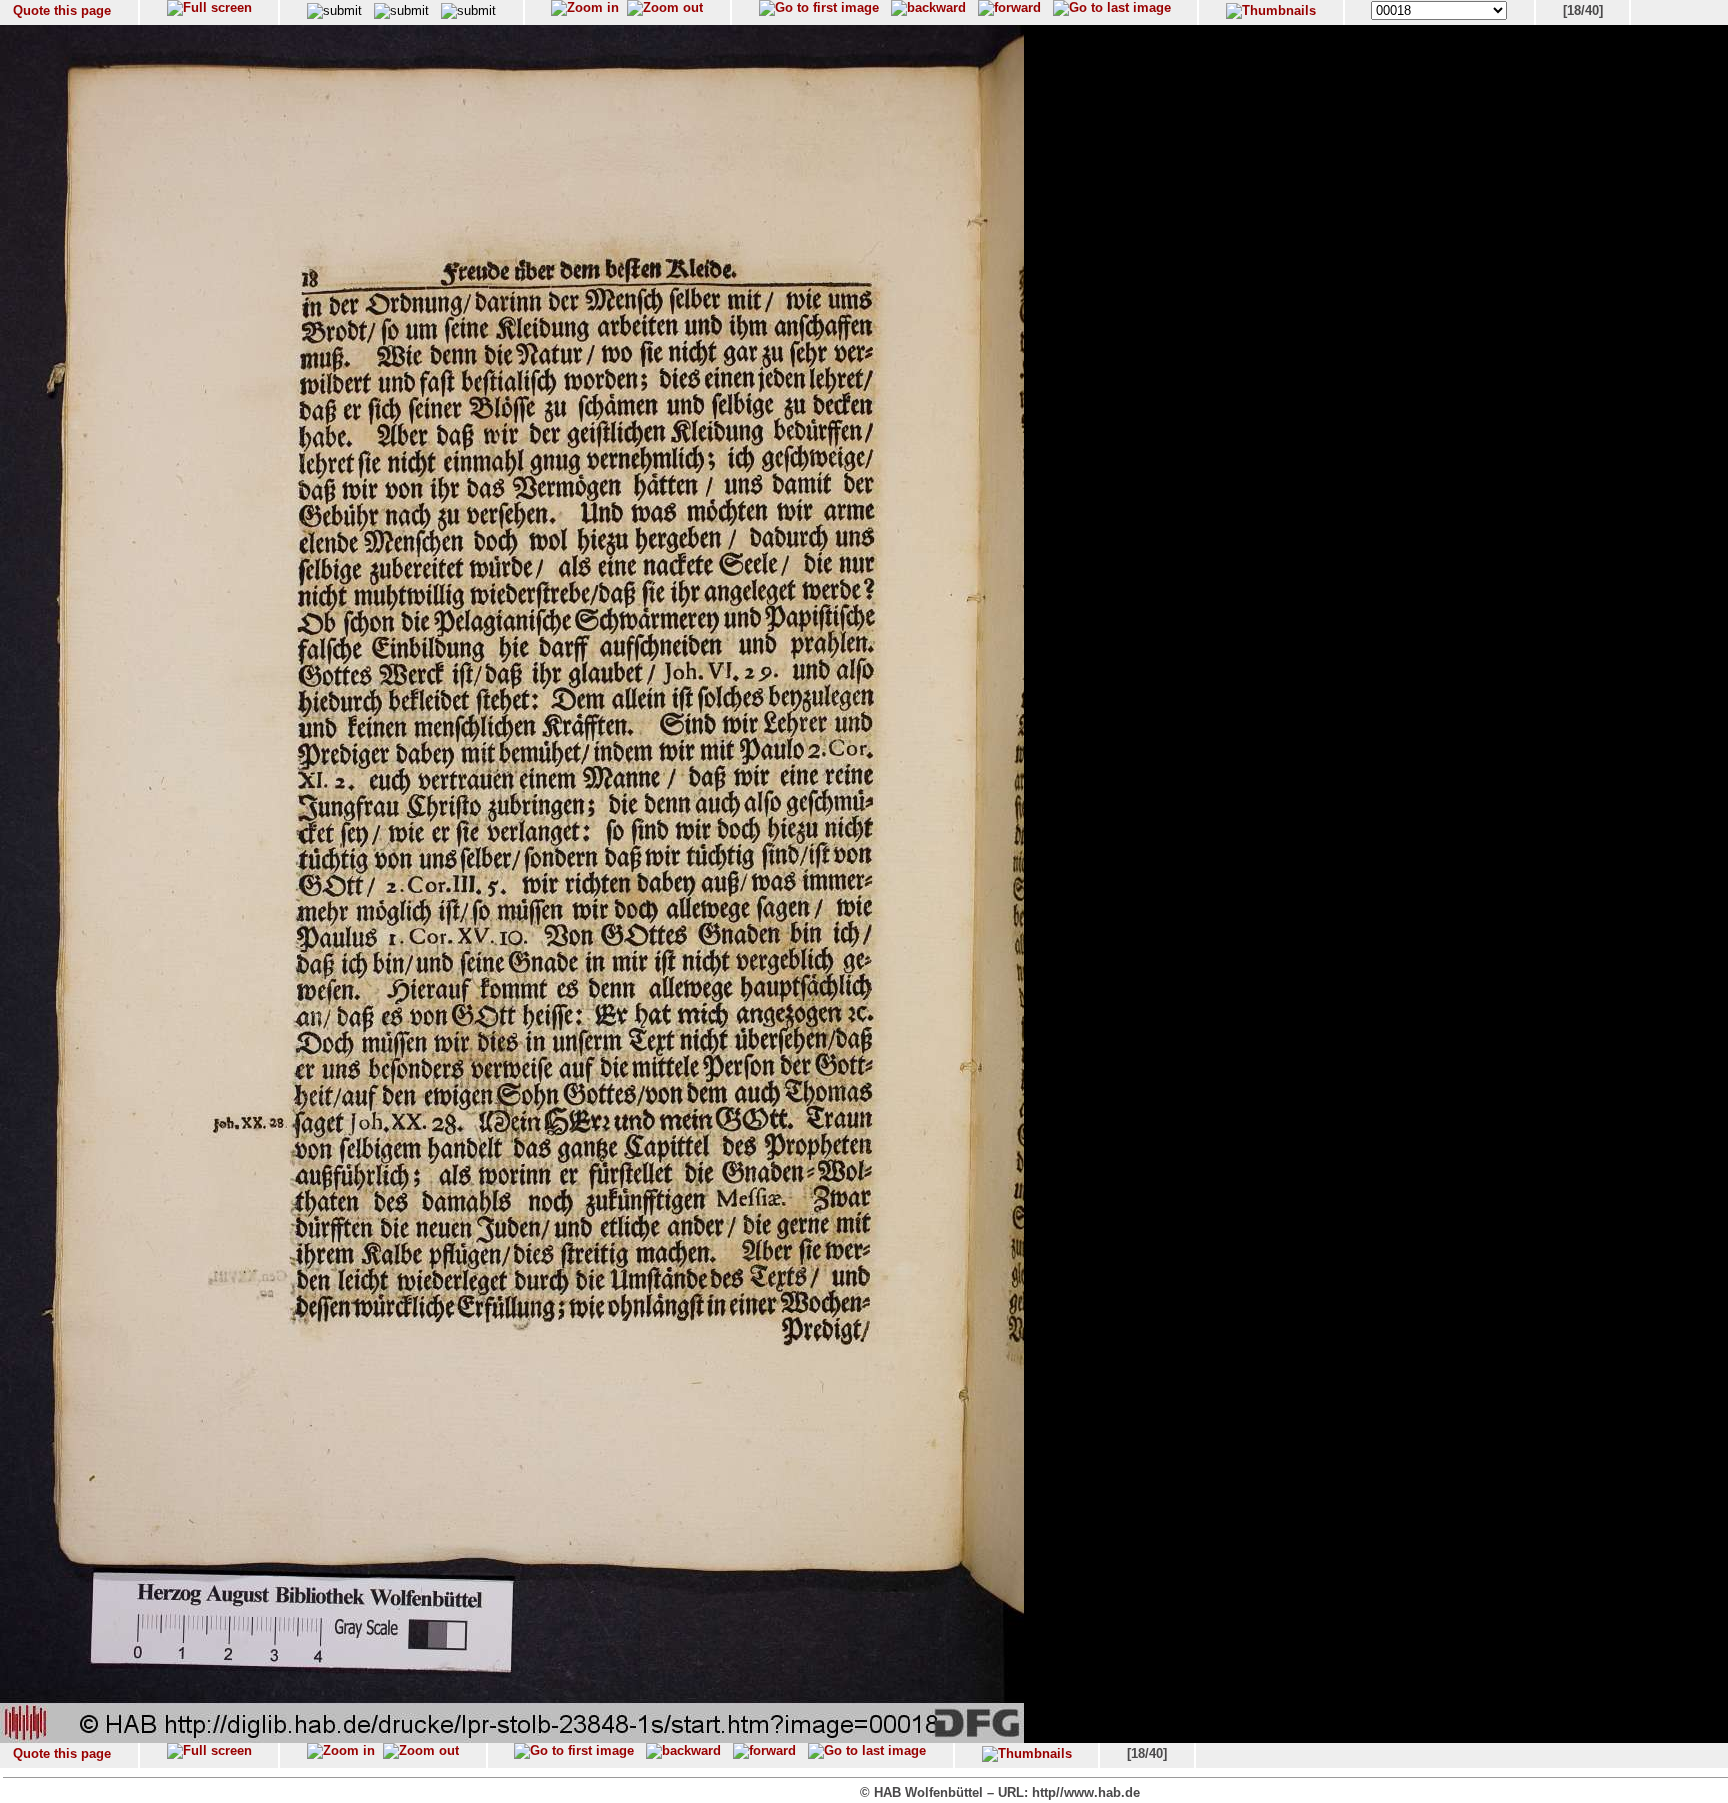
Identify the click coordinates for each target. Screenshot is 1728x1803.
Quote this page (62, 10)
